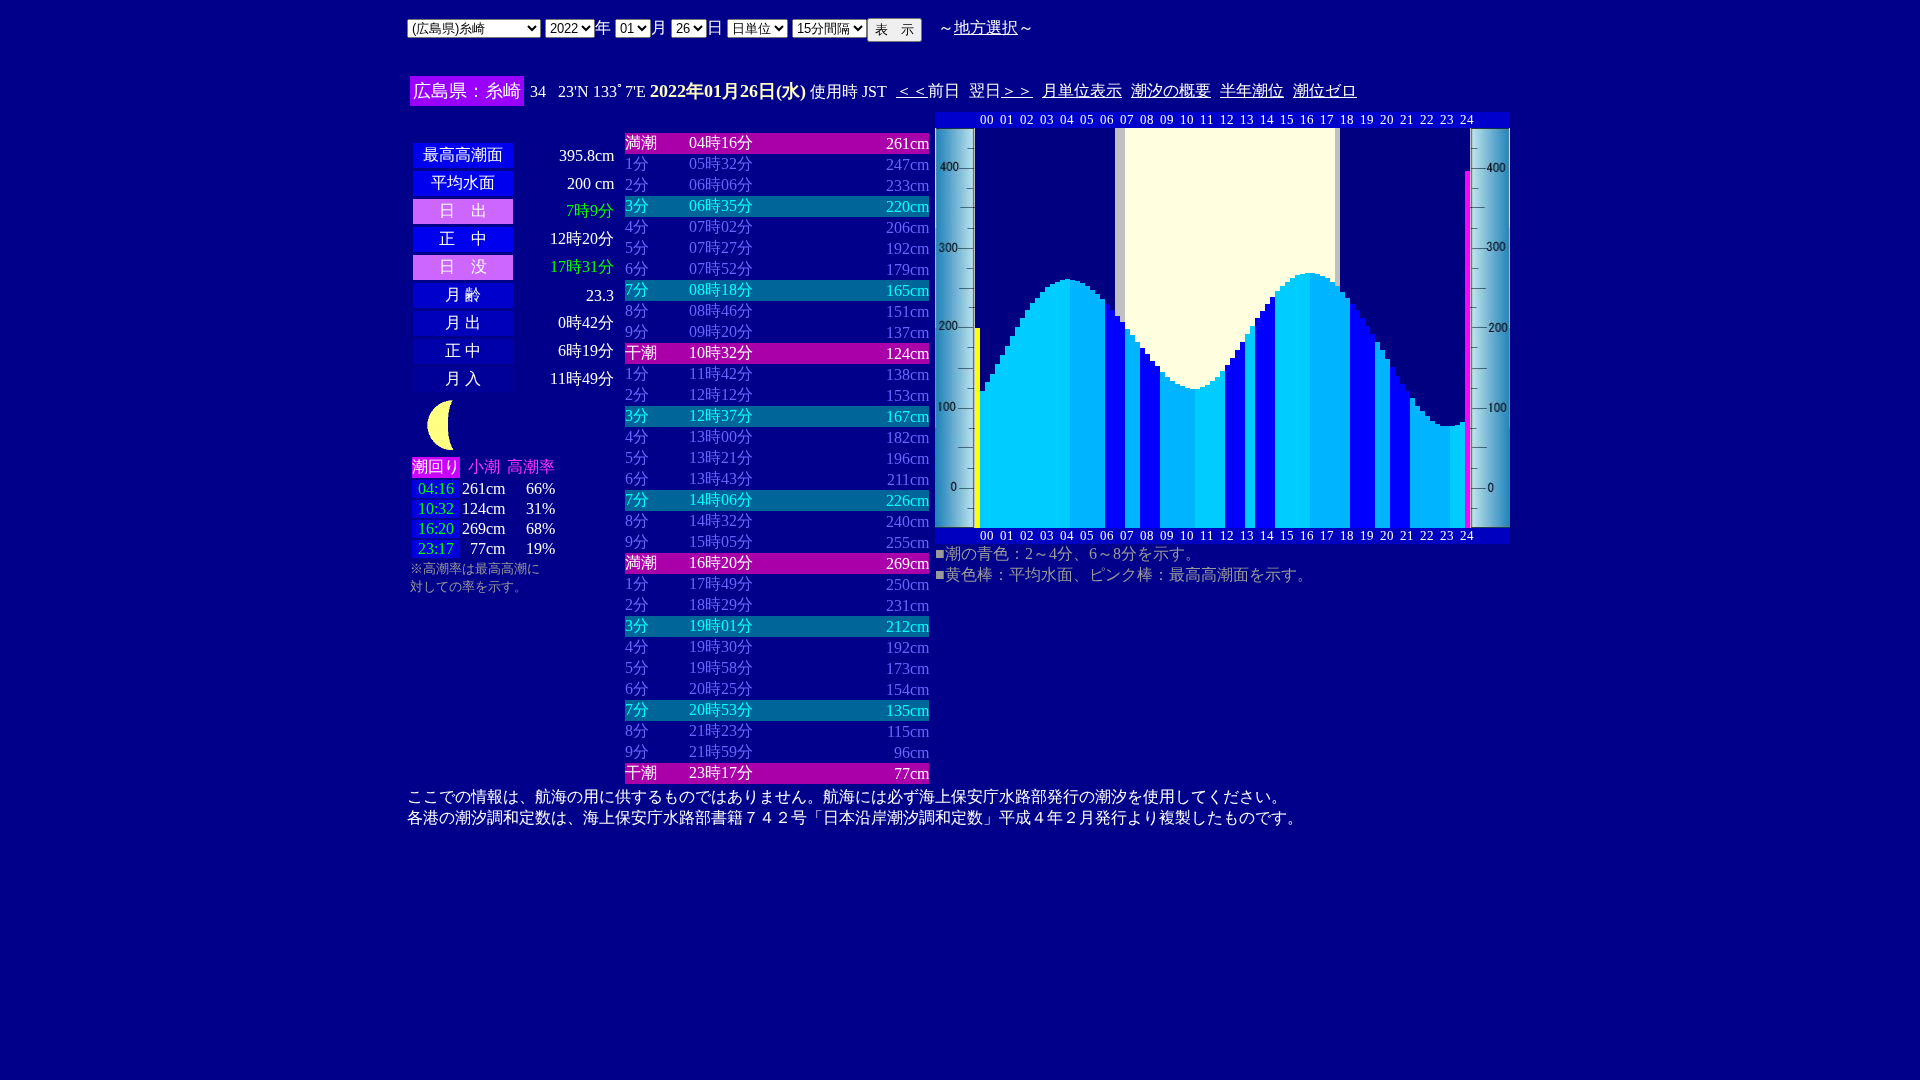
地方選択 (986, 27)
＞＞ (1017, 90)
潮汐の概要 (1171, 90)
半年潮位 (1252, 90)
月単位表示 (1082, 90)
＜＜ (912, 90)
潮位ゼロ (1325, 90)
